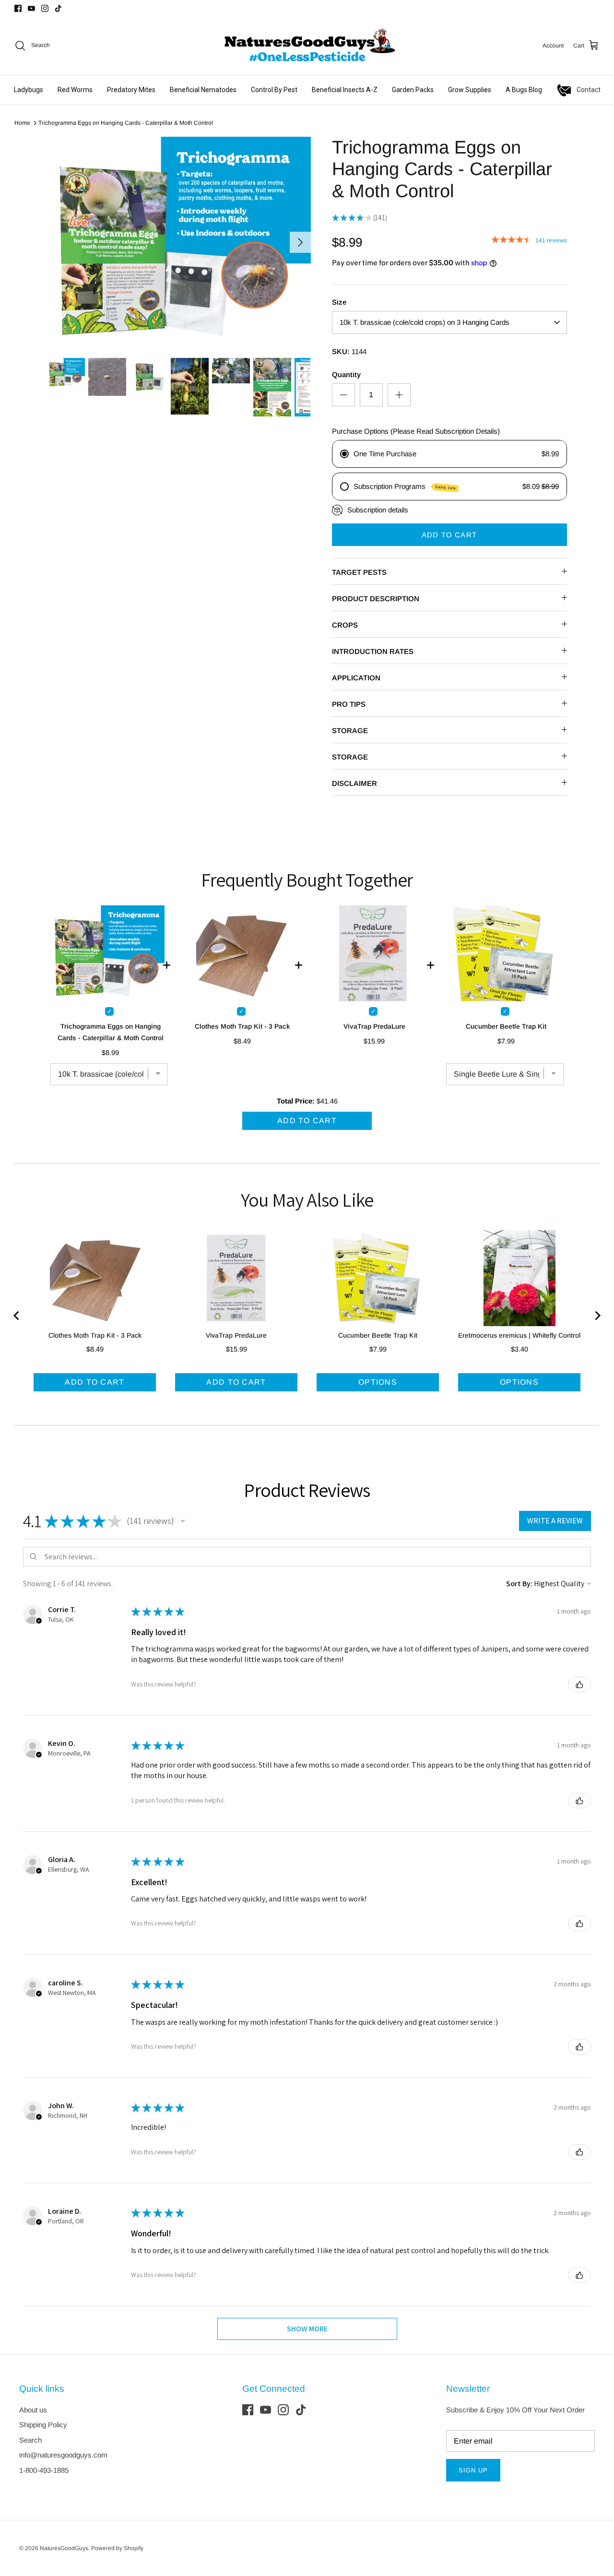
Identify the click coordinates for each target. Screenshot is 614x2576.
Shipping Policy (43, 2425)
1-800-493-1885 (44, 2470)
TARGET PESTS (359, 572)
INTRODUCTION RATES (373, 651)
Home (22, 123)
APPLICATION (356, 678)
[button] (183, 1521)
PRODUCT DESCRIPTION (376, 599)
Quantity (346, 374)
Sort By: (519, 1584)
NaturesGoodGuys (64, 2548)
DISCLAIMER (354, 783)
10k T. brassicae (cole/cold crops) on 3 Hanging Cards (425, 322)
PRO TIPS (349, 704)
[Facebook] (18, 8)
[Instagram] (45, 8)
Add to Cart (449, 535)
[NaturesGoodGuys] (307, 46)
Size (339, 302)
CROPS (345, 625)
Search (30, 2440)
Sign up (473, 2470)
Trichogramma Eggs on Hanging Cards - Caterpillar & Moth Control (126, 123)
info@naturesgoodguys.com (63, 2455)
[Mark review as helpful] (579, 1685)
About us (33, 2410)
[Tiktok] (58, 8)
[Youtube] (31, 8)
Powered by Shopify (117, 2548)
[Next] (300, 242)
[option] (179, 242)
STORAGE (350, 730)
